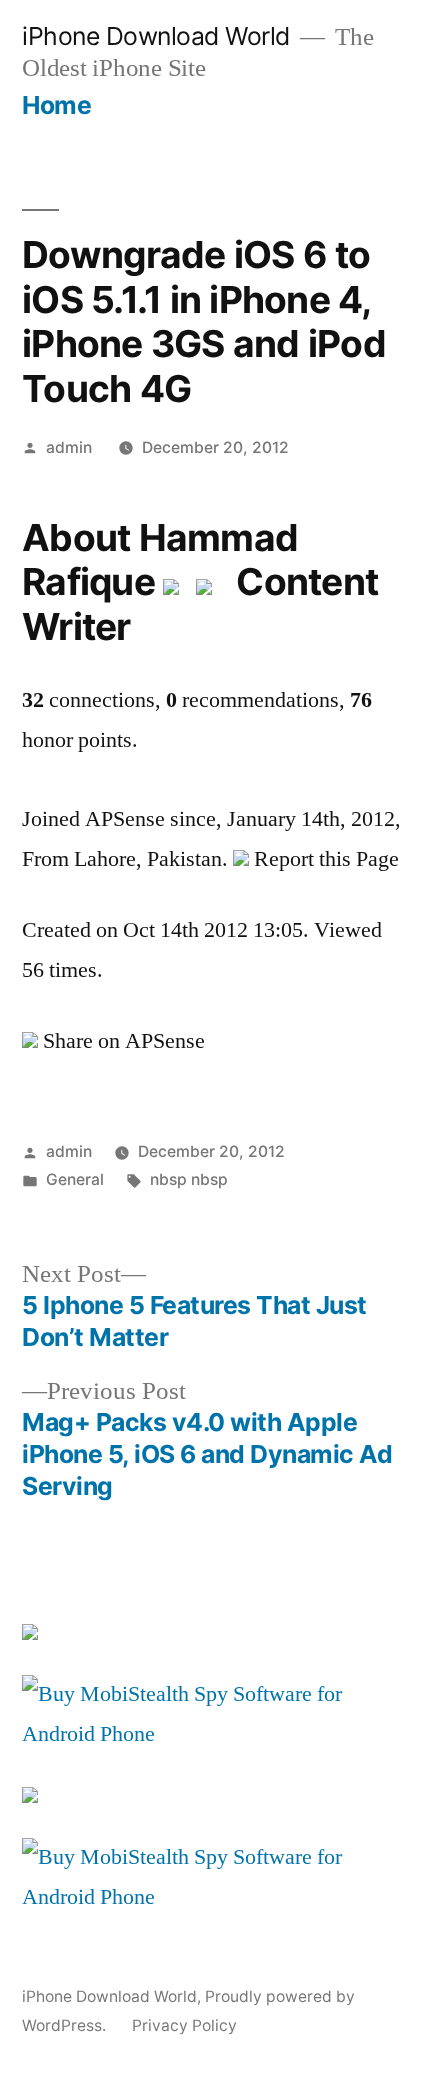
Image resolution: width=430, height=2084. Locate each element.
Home (56, 105)
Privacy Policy (184, 2025)
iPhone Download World (156, 36)
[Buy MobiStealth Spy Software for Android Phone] (215, 1734)
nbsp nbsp (189, 1179)
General (75, 1179)
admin (69, 447)
